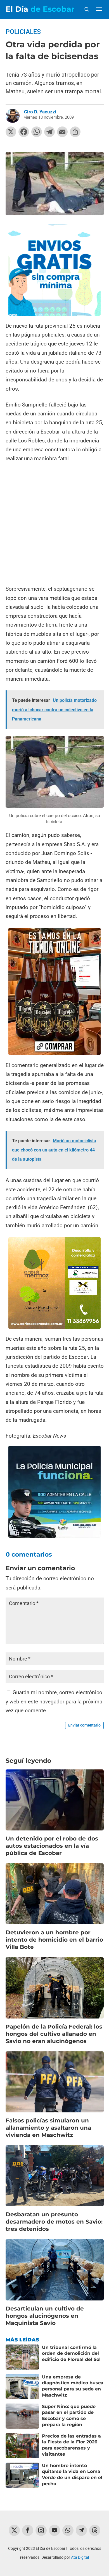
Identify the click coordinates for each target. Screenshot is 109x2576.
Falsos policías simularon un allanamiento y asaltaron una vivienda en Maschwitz (48, 2128)
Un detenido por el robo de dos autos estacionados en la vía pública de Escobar (52, 1846)
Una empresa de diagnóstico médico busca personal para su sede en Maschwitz (73, 2386)
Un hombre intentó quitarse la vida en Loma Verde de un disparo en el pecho (72, 2475)
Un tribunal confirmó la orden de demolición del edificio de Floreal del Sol (71, 2353)
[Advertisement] (54, 524)
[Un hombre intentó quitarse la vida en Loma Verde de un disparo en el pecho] (22, 2475)
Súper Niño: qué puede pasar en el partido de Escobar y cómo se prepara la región (69, 2416)
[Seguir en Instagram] (41, 2530)
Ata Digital (80, 2557)
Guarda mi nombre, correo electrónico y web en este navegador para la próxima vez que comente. (54, 1701)
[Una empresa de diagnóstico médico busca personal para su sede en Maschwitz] (22, 2387)
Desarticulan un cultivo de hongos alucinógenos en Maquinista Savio (45, 2316)
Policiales (23, 32)
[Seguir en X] (14, 2530)
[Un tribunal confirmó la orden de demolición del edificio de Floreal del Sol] (22, 2357)
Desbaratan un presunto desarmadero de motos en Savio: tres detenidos (54, 2222)
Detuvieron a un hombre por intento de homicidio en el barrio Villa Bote (54, 1940)
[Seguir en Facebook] (28, 2530)
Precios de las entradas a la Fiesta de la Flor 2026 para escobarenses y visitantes (71, 2445)
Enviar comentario (84, 1725)
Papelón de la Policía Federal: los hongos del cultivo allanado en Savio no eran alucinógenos (54, 2034)
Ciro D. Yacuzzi (40, 112)
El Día (40, 9)
